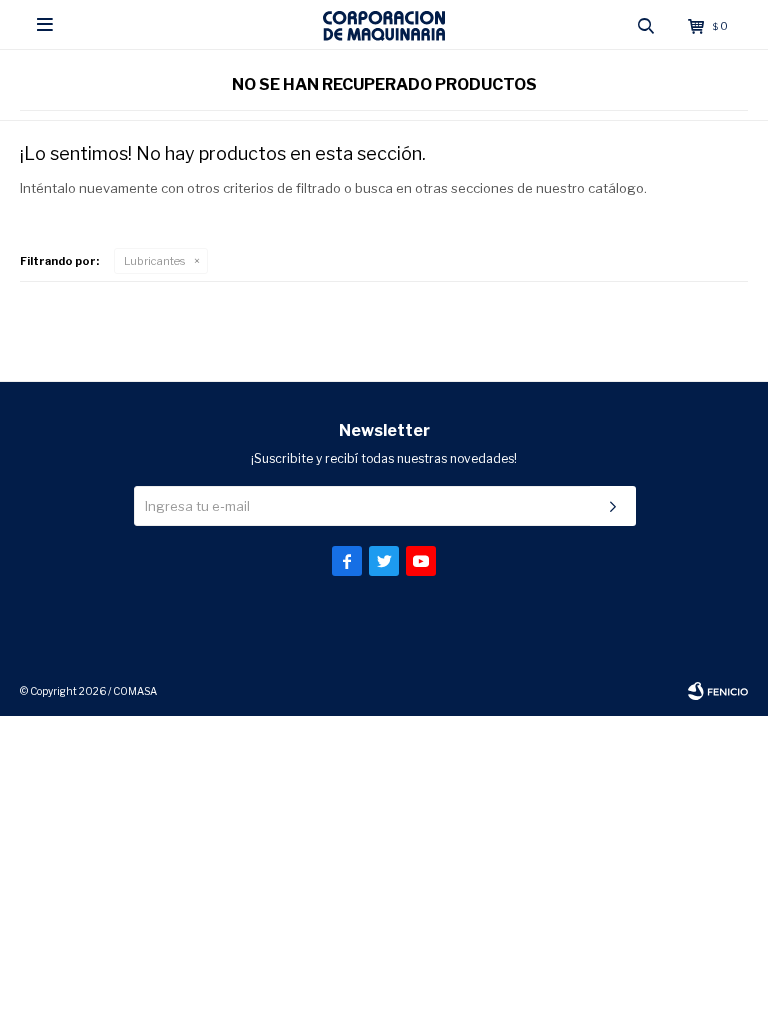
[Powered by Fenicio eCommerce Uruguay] (718, 691)
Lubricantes (154, 261)
